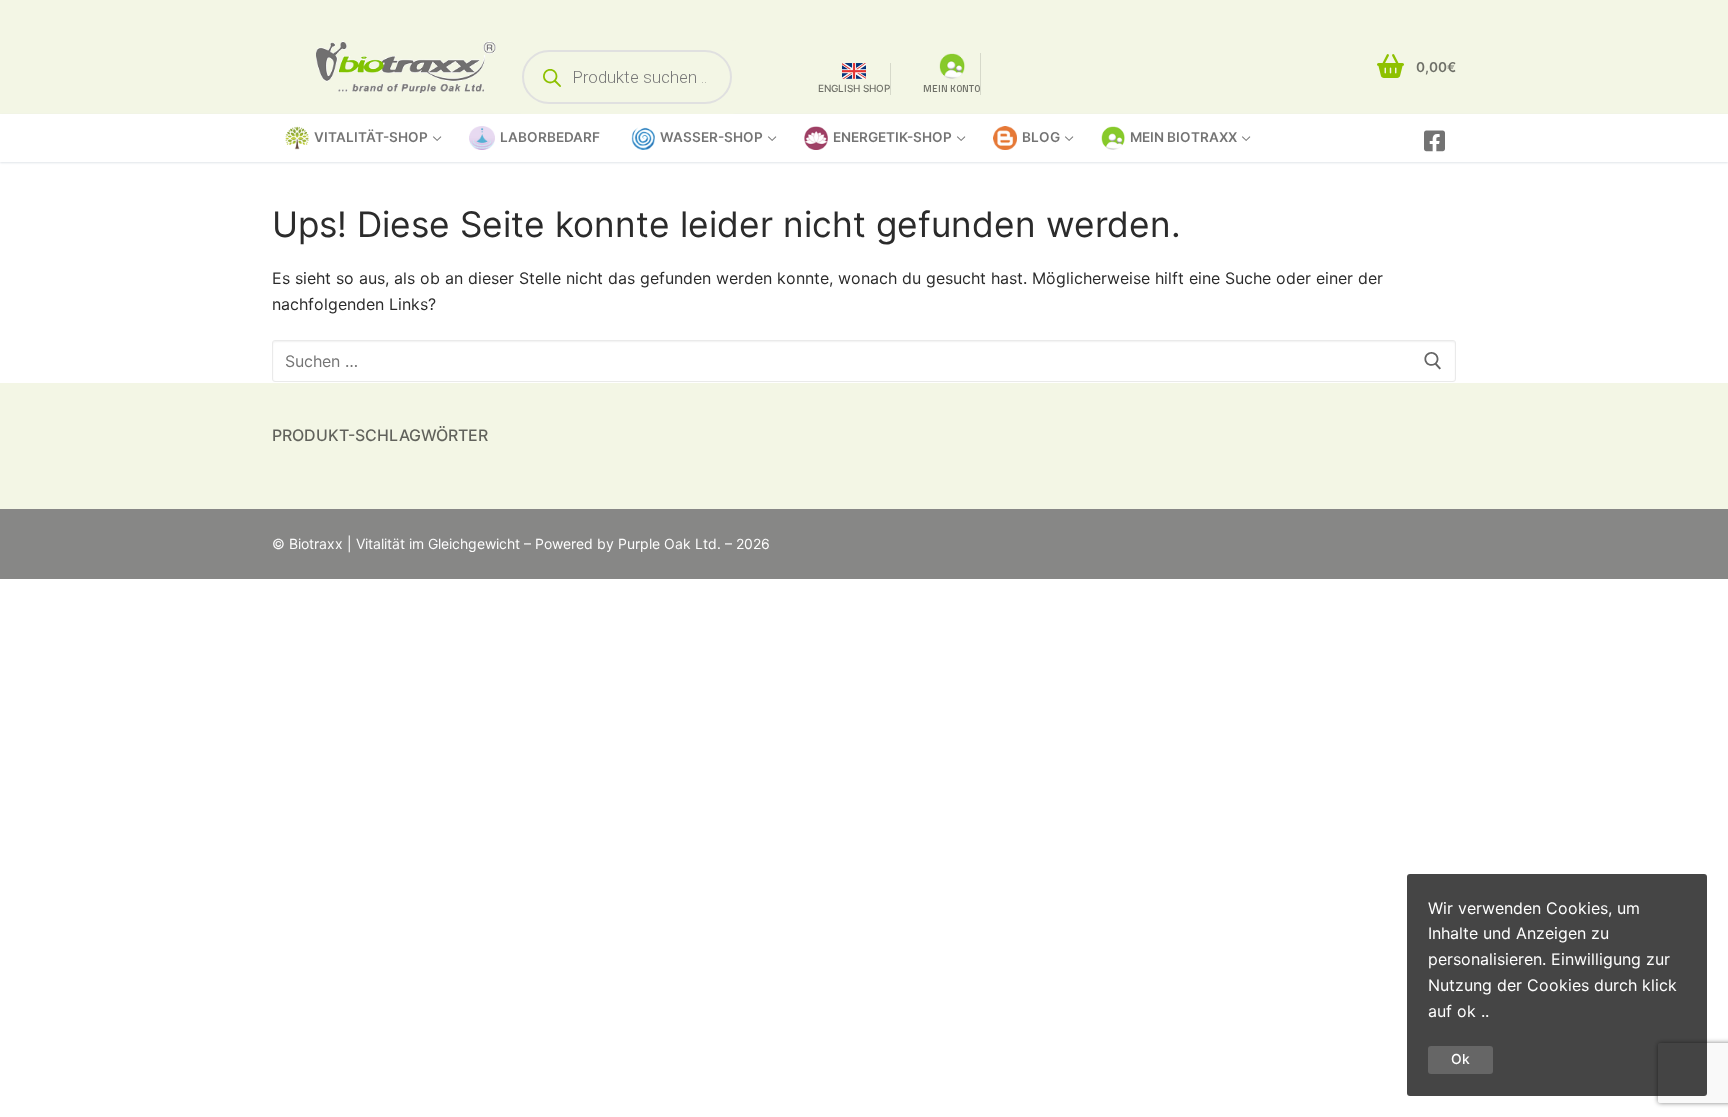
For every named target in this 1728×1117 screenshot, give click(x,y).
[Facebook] (1434, 140)
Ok (1460, 1059)
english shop (854, 88)
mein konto (951, 88)
